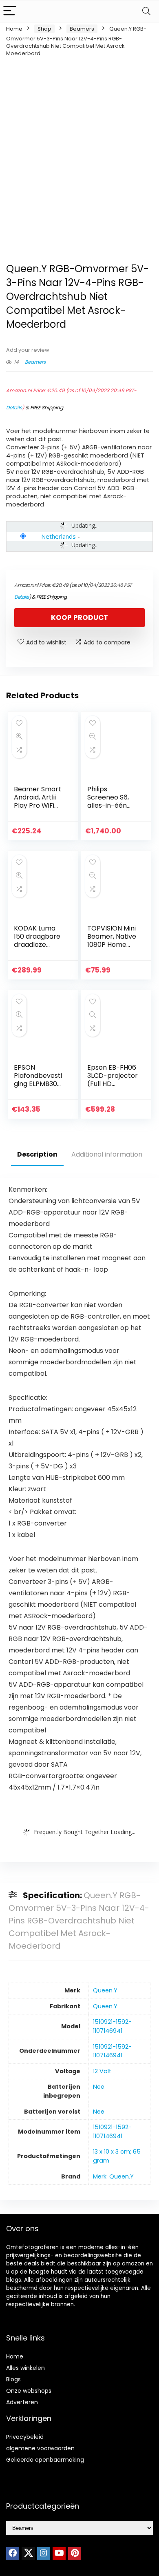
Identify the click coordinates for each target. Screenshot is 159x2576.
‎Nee (99, 2087)
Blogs (13, 2379)
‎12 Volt (102, 2071)
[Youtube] (59, 2554)
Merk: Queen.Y (113, 2176)
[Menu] (10, 11)
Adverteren (22, 2402)
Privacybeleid (25, 2437)
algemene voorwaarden (40, 2448)
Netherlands (59, 536)
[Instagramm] (44, 2554)
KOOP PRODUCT (79, 617)
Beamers (82, 29)
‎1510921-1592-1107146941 (112, 2026)
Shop (44, 29)
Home (14, 29)
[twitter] (28, 2554)
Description (37, 1154)
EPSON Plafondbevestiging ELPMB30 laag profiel (38, 1080)
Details (14, 407)
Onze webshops (29, 2391)
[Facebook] (13, 2554)
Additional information (107, 1154)
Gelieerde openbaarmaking (45, 2460)
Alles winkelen (25, 2368)
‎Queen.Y (105, 1990)
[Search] (146, 11)
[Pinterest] (75, 2554)
